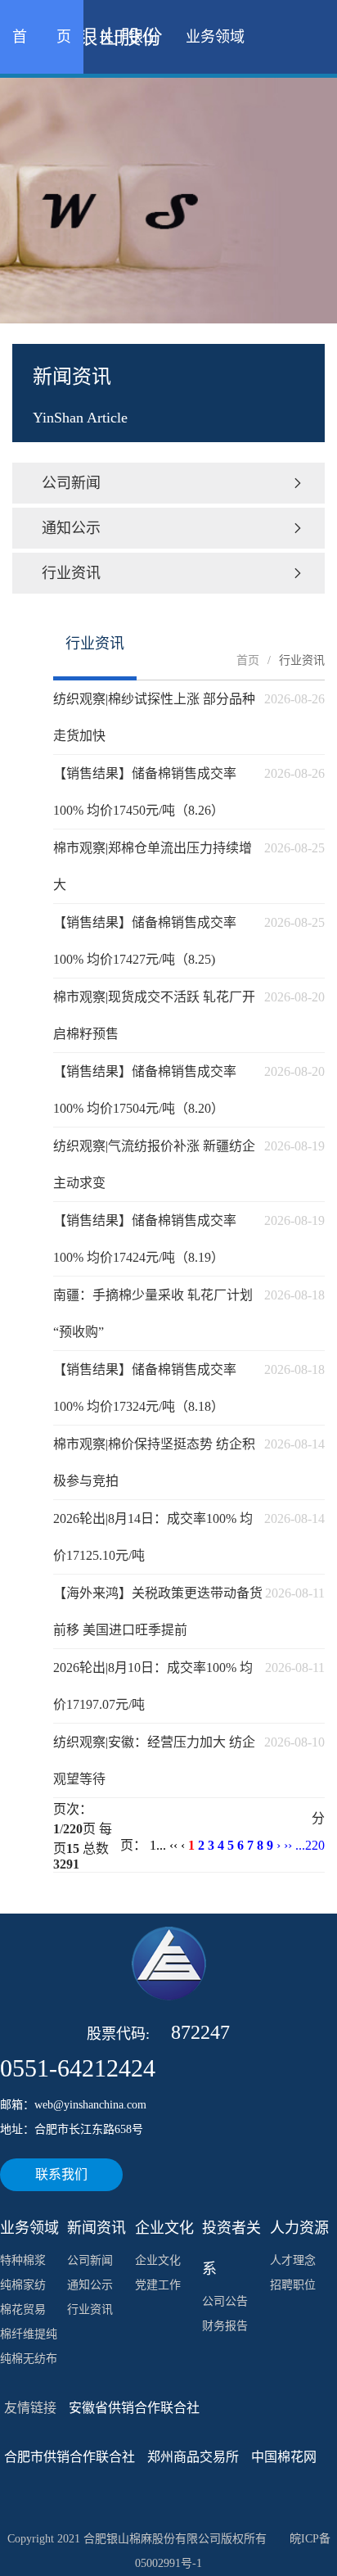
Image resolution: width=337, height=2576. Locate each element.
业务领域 (215, 37)
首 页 (42, 37)
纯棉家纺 (23, 2285)
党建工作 (158, 2285)
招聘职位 (293, 2285)
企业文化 (158, 2260)
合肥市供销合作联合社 (70, 2457)
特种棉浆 (23, 2260)
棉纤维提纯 (29, 2334)
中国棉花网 (284, 2457)
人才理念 (293, 2260)
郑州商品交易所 (193, 2457)
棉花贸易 (23, 2309)
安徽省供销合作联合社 (134, 2408)
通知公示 (173, 528)
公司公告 (225, 2301)
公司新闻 (173, 483)
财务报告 (225, 2326)
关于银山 (128, 37)
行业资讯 (173, 573)
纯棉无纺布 (29, 2359)
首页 (248, 660)
